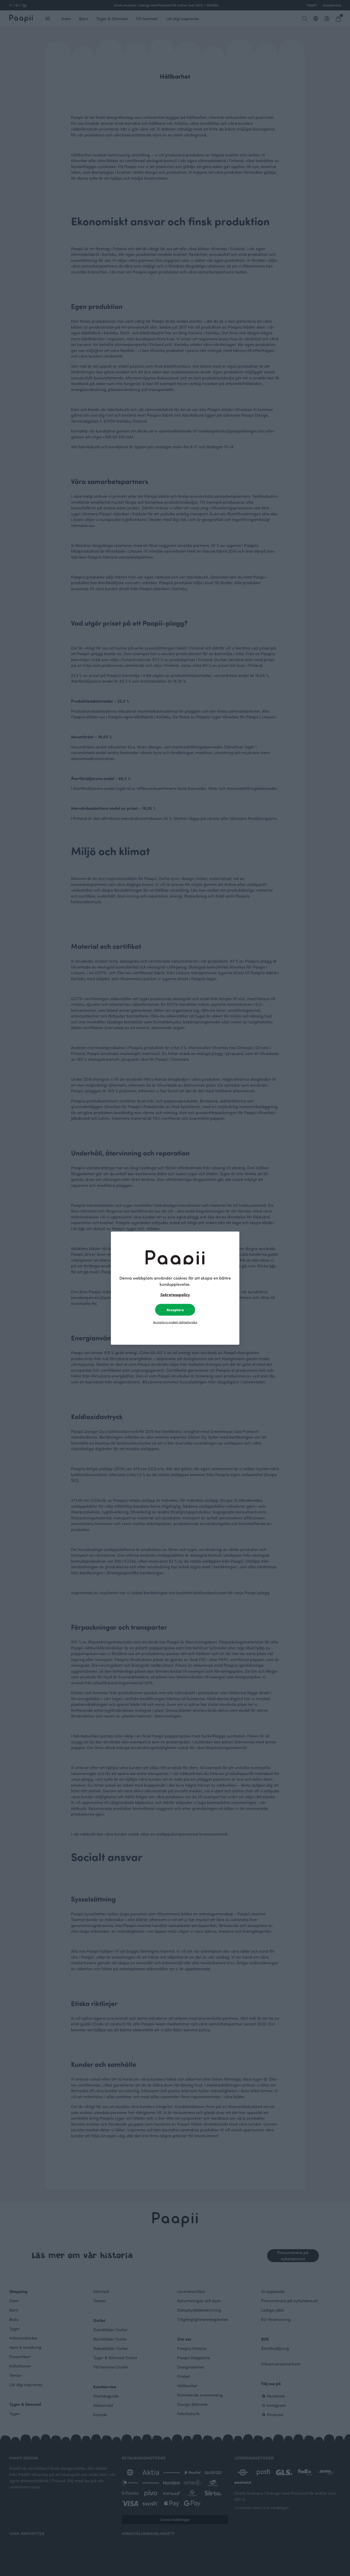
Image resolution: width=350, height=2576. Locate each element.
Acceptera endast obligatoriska (175, 1322)
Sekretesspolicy (175, 1294)
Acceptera (175, 1309)
